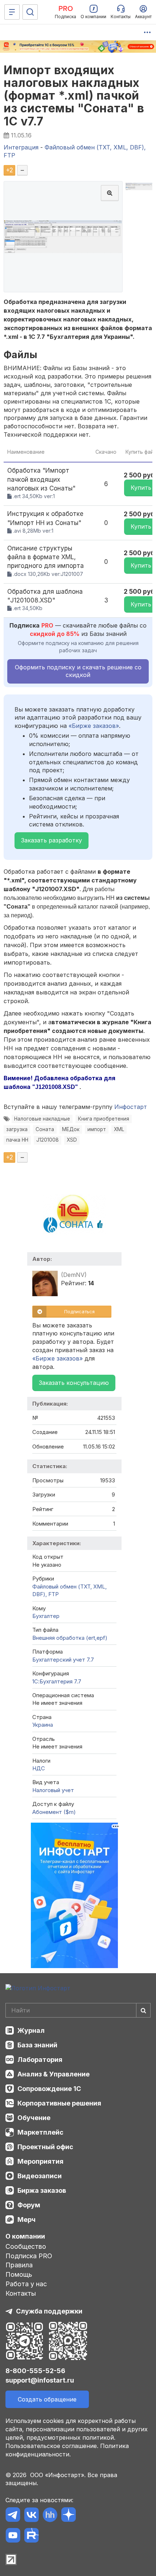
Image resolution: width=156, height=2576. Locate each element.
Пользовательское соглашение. (52, 2446)
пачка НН (17, 1140)
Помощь (19, 2274)
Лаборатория (40, 2060)
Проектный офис (45, 2147)
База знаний (37, 2045)
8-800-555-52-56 (35, 2371)
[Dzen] (68, 2516)
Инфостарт (131, 1107)
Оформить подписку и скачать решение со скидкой (78, 671)
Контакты (21, 2293)
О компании (25, 2236)
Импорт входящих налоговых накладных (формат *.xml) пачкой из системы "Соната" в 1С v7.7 (74, 96)
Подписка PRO (29, 2256)
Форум (29, 2205)
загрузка (17, 1129)
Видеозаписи (40, 2176)
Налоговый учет (53, 1790)
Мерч (26, 2220)
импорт (97, 1129)
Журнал (31, 2030)
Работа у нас (26, 2284)
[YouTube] (13, 2537)
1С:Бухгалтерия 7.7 (57, 1681)
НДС (39, 1768)
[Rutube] (31, 2537)
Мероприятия (40, 2161)
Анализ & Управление (54, 2074)
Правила (19, 2265)
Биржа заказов (42, 2190)
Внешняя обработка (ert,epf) (70, 1638)
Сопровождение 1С (49, 2089)
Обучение (34, 2118)
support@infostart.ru (40, 2380)
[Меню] (12, 12)
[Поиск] (30, 12)
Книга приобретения (104, 1119)
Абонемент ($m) (54, 1812)
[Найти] (143, 2010)
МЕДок (71, 1129)
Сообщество (26, 2246)
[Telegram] (13, 2516)
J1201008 (48, 1140)
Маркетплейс (40, 2132)
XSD (72, 1140)
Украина (43, 1725)
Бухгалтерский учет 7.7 (63, 1660)
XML (119, 1129)
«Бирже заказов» (94, 726)
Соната (45, 1129)
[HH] (50, 2516)
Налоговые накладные (42, 1119)
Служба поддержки (49, 2311)
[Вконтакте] (31, 2516)
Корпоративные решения (59, 2103)
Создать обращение (47, 2399)
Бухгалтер (46, 1616)
